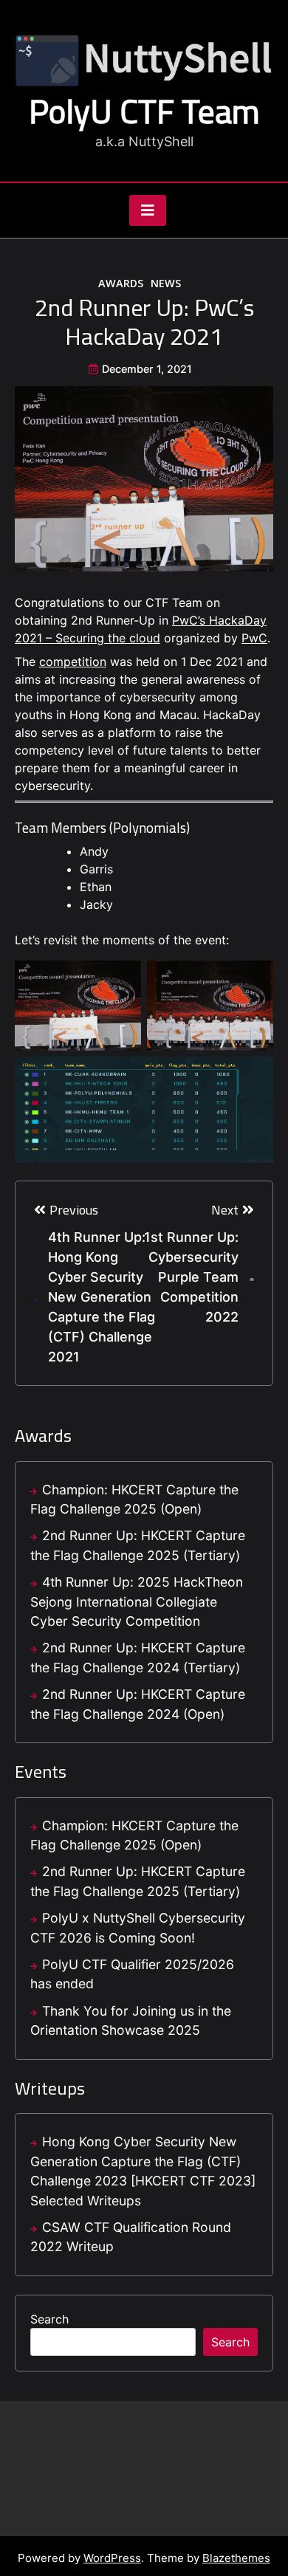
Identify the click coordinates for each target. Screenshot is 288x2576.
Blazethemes (236, 2558)
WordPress (112, 2558)
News (166, 283)
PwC (254, 638)
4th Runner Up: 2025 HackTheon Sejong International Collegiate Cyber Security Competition (137, 1601)
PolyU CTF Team (144, 111)
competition (73, 662)
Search (49, 2319)
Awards (121, 283)
